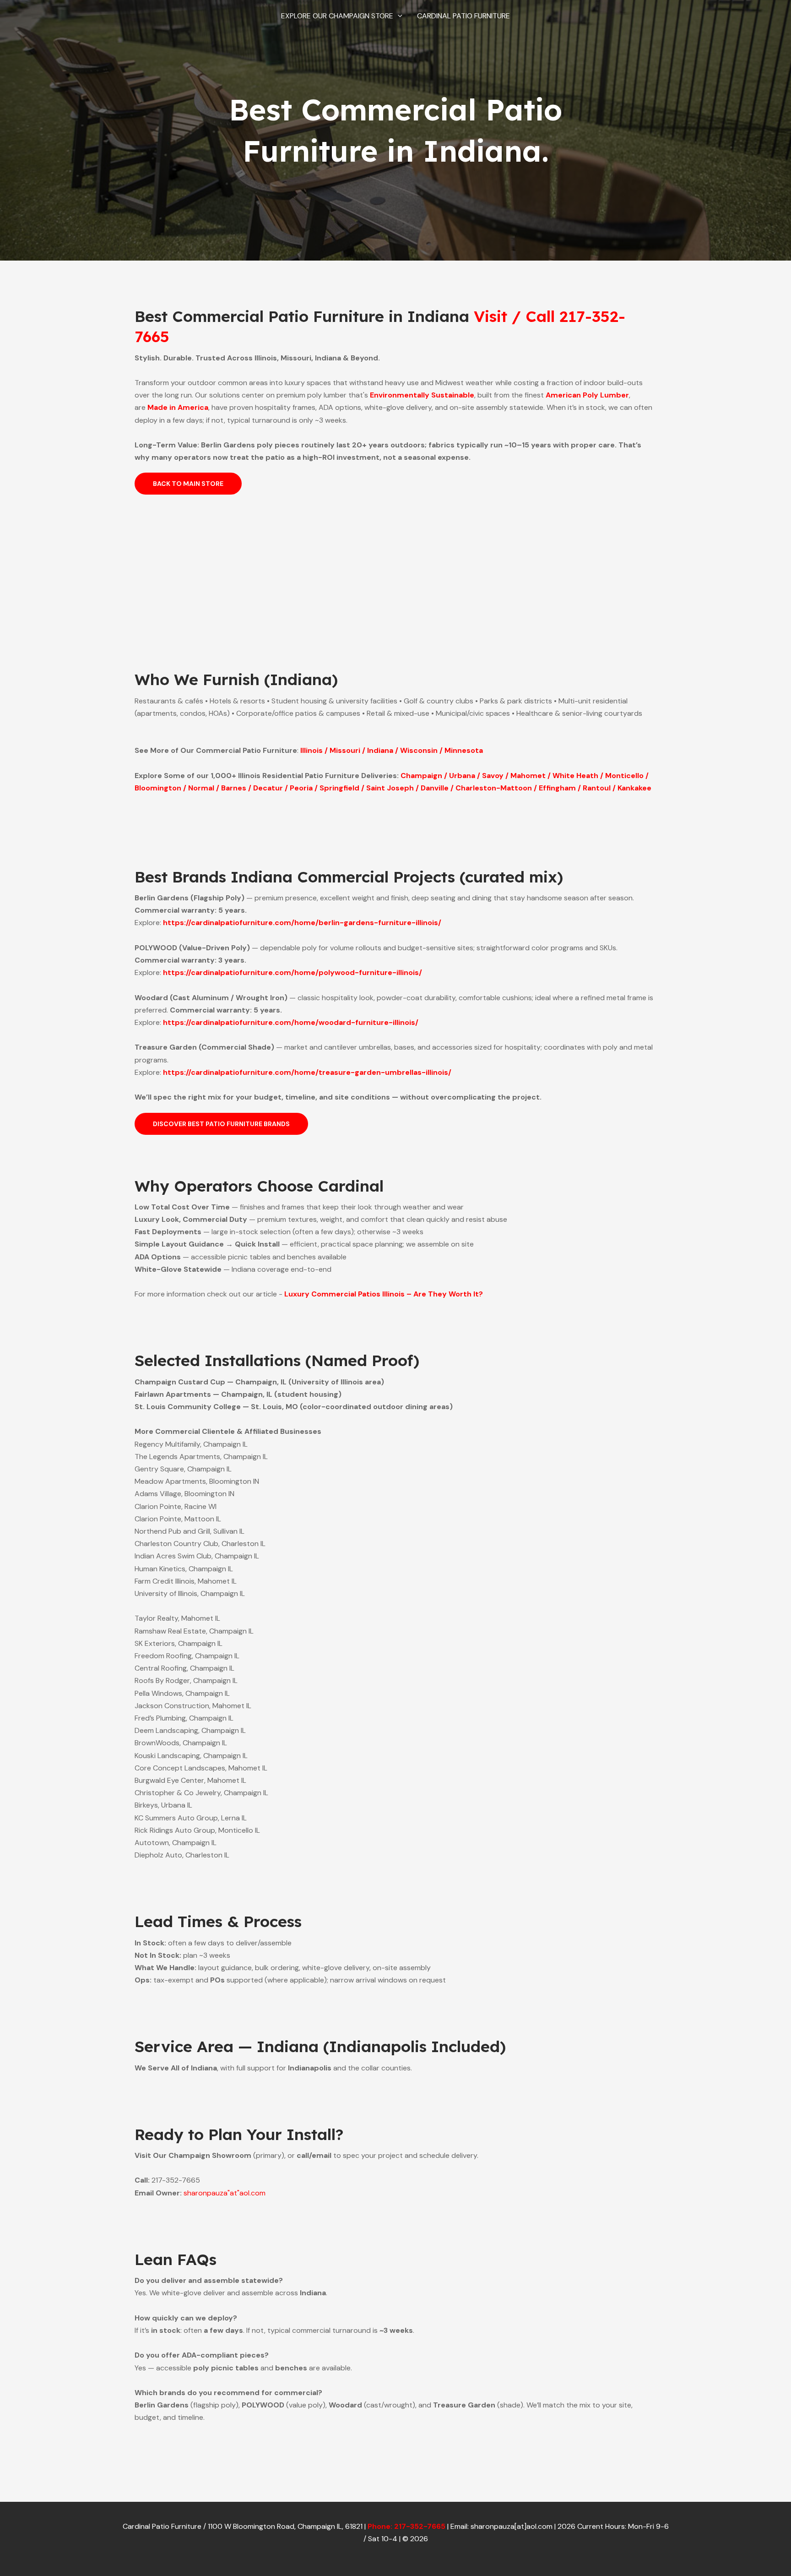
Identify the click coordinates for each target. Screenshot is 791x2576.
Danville (435, 788)
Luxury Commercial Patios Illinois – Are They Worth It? (384, 1294)
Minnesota (464, 750)
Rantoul (597, 788)
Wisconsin (419, 750)
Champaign (421, 776)
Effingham (557, 788)
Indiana (380, 750)
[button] (398, 16)
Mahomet (528, 776)
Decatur (269, 788)
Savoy (493, 776)
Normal (201, 788)
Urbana (462, 776)
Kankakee (634, 788)
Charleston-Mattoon (494, 788)
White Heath (575, 776)
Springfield (339, 788)
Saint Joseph (390, 788)
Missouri (345, 750)
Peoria (301, 788)
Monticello (624, 776)
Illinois (312, 750)
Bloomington (158, 788)
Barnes (234, 788)
